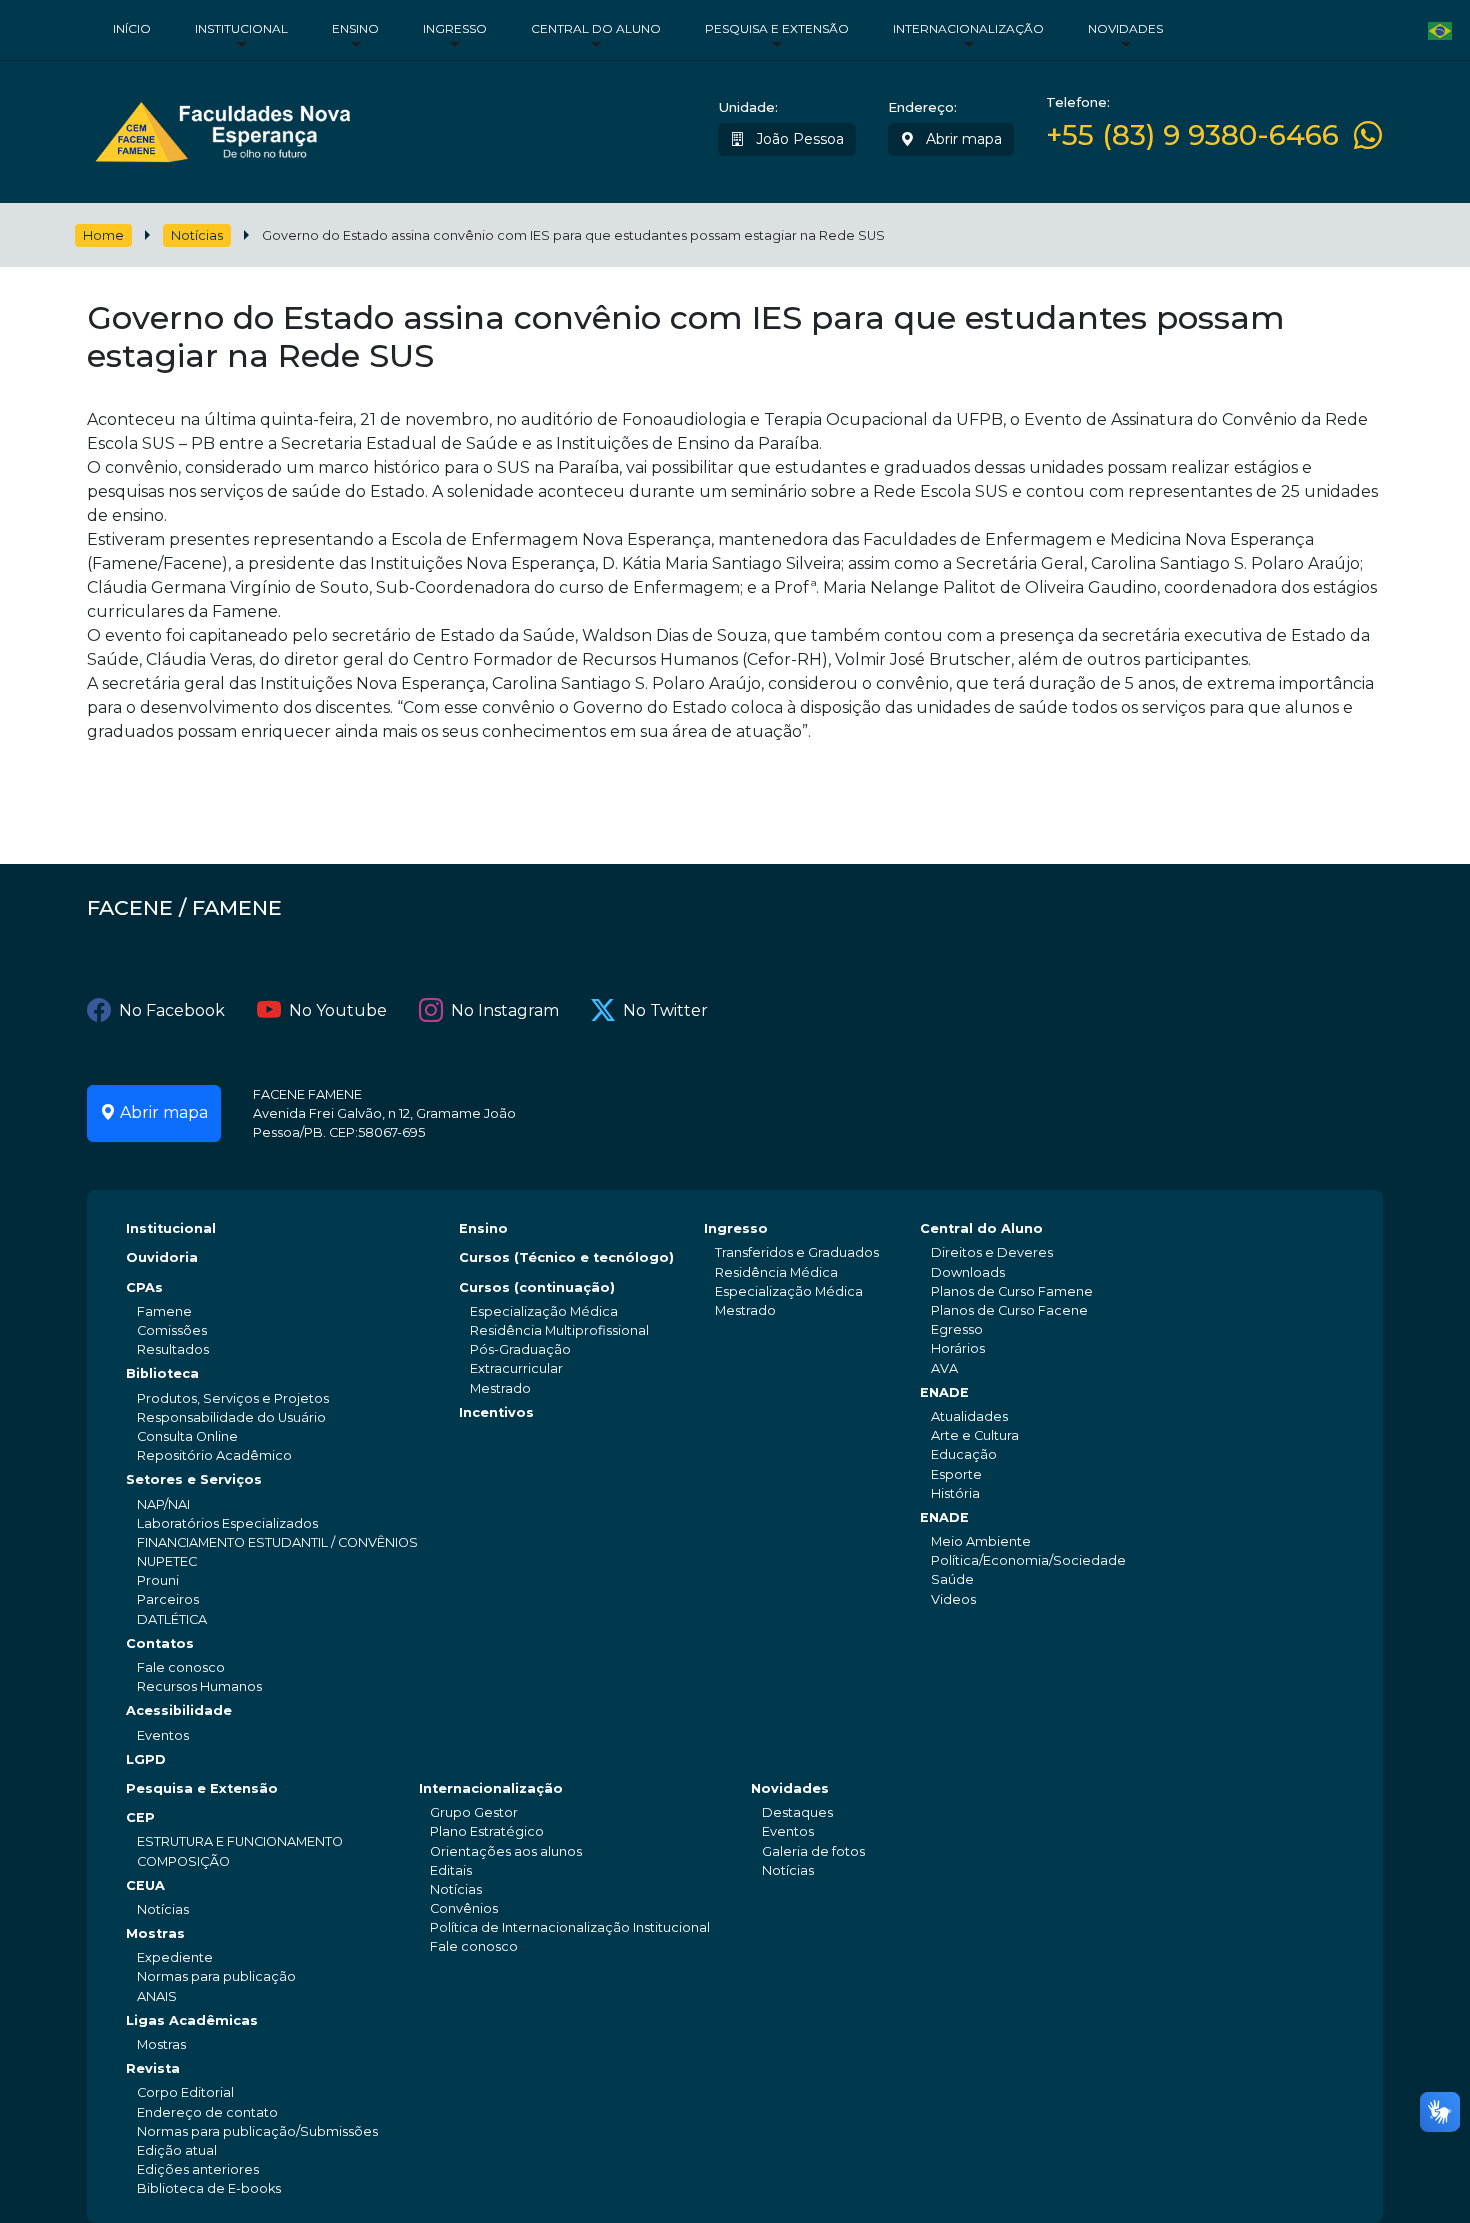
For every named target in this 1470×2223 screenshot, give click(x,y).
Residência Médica (776, 1272)
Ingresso (455, 28)
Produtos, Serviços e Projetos (233, 1398)
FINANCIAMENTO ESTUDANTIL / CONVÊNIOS (277, 1542)
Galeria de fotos (813, 1851)
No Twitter (665, 1010)
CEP (140, 1817)
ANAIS (157, 1996)
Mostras (155, 1933)
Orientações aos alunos (506, 1851)
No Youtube (338, 1010)
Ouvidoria (162, 1257)
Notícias (197, 235)
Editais (451, 1870)
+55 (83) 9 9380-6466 (1192, 135)
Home (103, 235)
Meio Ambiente (981, 1541)
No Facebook (172, 1010)
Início (132, 28)
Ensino (355, 28)
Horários (958, 1348)
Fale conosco (181, 1667)
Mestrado (500, 1388)
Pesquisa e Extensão (777, 28)
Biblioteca (162, 1373)
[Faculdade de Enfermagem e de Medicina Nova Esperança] (222, 127)
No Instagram (505, 1010)
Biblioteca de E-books (209, 2188)
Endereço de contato (207, 2112)
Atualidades (969, 1416)
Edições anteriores (198, 2169)
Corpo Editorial (185, 2092)
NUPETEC (167, 1561)
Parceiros (168, 1599)
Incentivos (496, 1412)
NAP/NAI (163, 1504)
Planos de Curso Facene (1009, 1310)
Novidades (1125, 28)
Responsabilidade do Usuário (231, 1417)
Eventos (163, 1735)
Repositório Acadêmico (214, 1455)
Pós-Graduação (520, 1349)
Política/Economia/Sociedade (1028, 1560)
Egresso (957, 1329)
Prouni (158, 1580)
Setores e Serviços (194, 1479)
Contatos (160, 1643)
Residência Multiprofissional (559, 1330)
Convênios (464, 1908)
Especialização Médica (544, 1311)
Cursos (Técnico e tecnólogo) (566, 1257)
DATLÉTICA (172, 1619)
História (955, 1493)
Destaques (797, 1812)
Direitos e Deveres (992, 1252)
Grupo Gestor (474, 1812)
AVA (944, 1368)
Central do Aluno (596, 28)
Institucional (241, 28)
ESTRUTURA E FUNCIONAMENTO (240, 1841)
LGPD (146, 1759)
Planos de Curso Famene (1012, 1291)
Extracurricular (516, 1368)
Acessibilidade (179, 1710)
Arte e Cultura (975, 1435)
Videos (953, 1599)
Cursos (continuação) (537, 1287)
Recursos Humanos (199, 1686)
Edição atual (177, 2150)
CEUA (145, 1885)
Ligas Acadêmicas (192, 2020)
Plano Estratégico (487, 1831)
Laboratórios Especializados (227, 1523)
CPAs (144, 1287)
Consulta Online (187, 1436)
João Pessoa (798, 139)
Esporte (956, 1474)
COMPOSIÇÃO (183, 1861)
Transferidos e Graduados (797, 1252)
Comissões (172, 1330)
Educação (964, 1454)
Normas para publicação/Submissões (257, 2131)
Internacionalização (968, 28)
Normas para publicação (216, 1976)
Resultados (173, 1349)
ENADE (944, 1392)
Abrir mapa (962, 139)
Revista (153, 2068)
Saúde (952, 1579)
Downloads (968, 1272)
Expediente (175, 1957)
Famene (164, 1311)
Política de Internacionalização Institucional (570, 1927)
